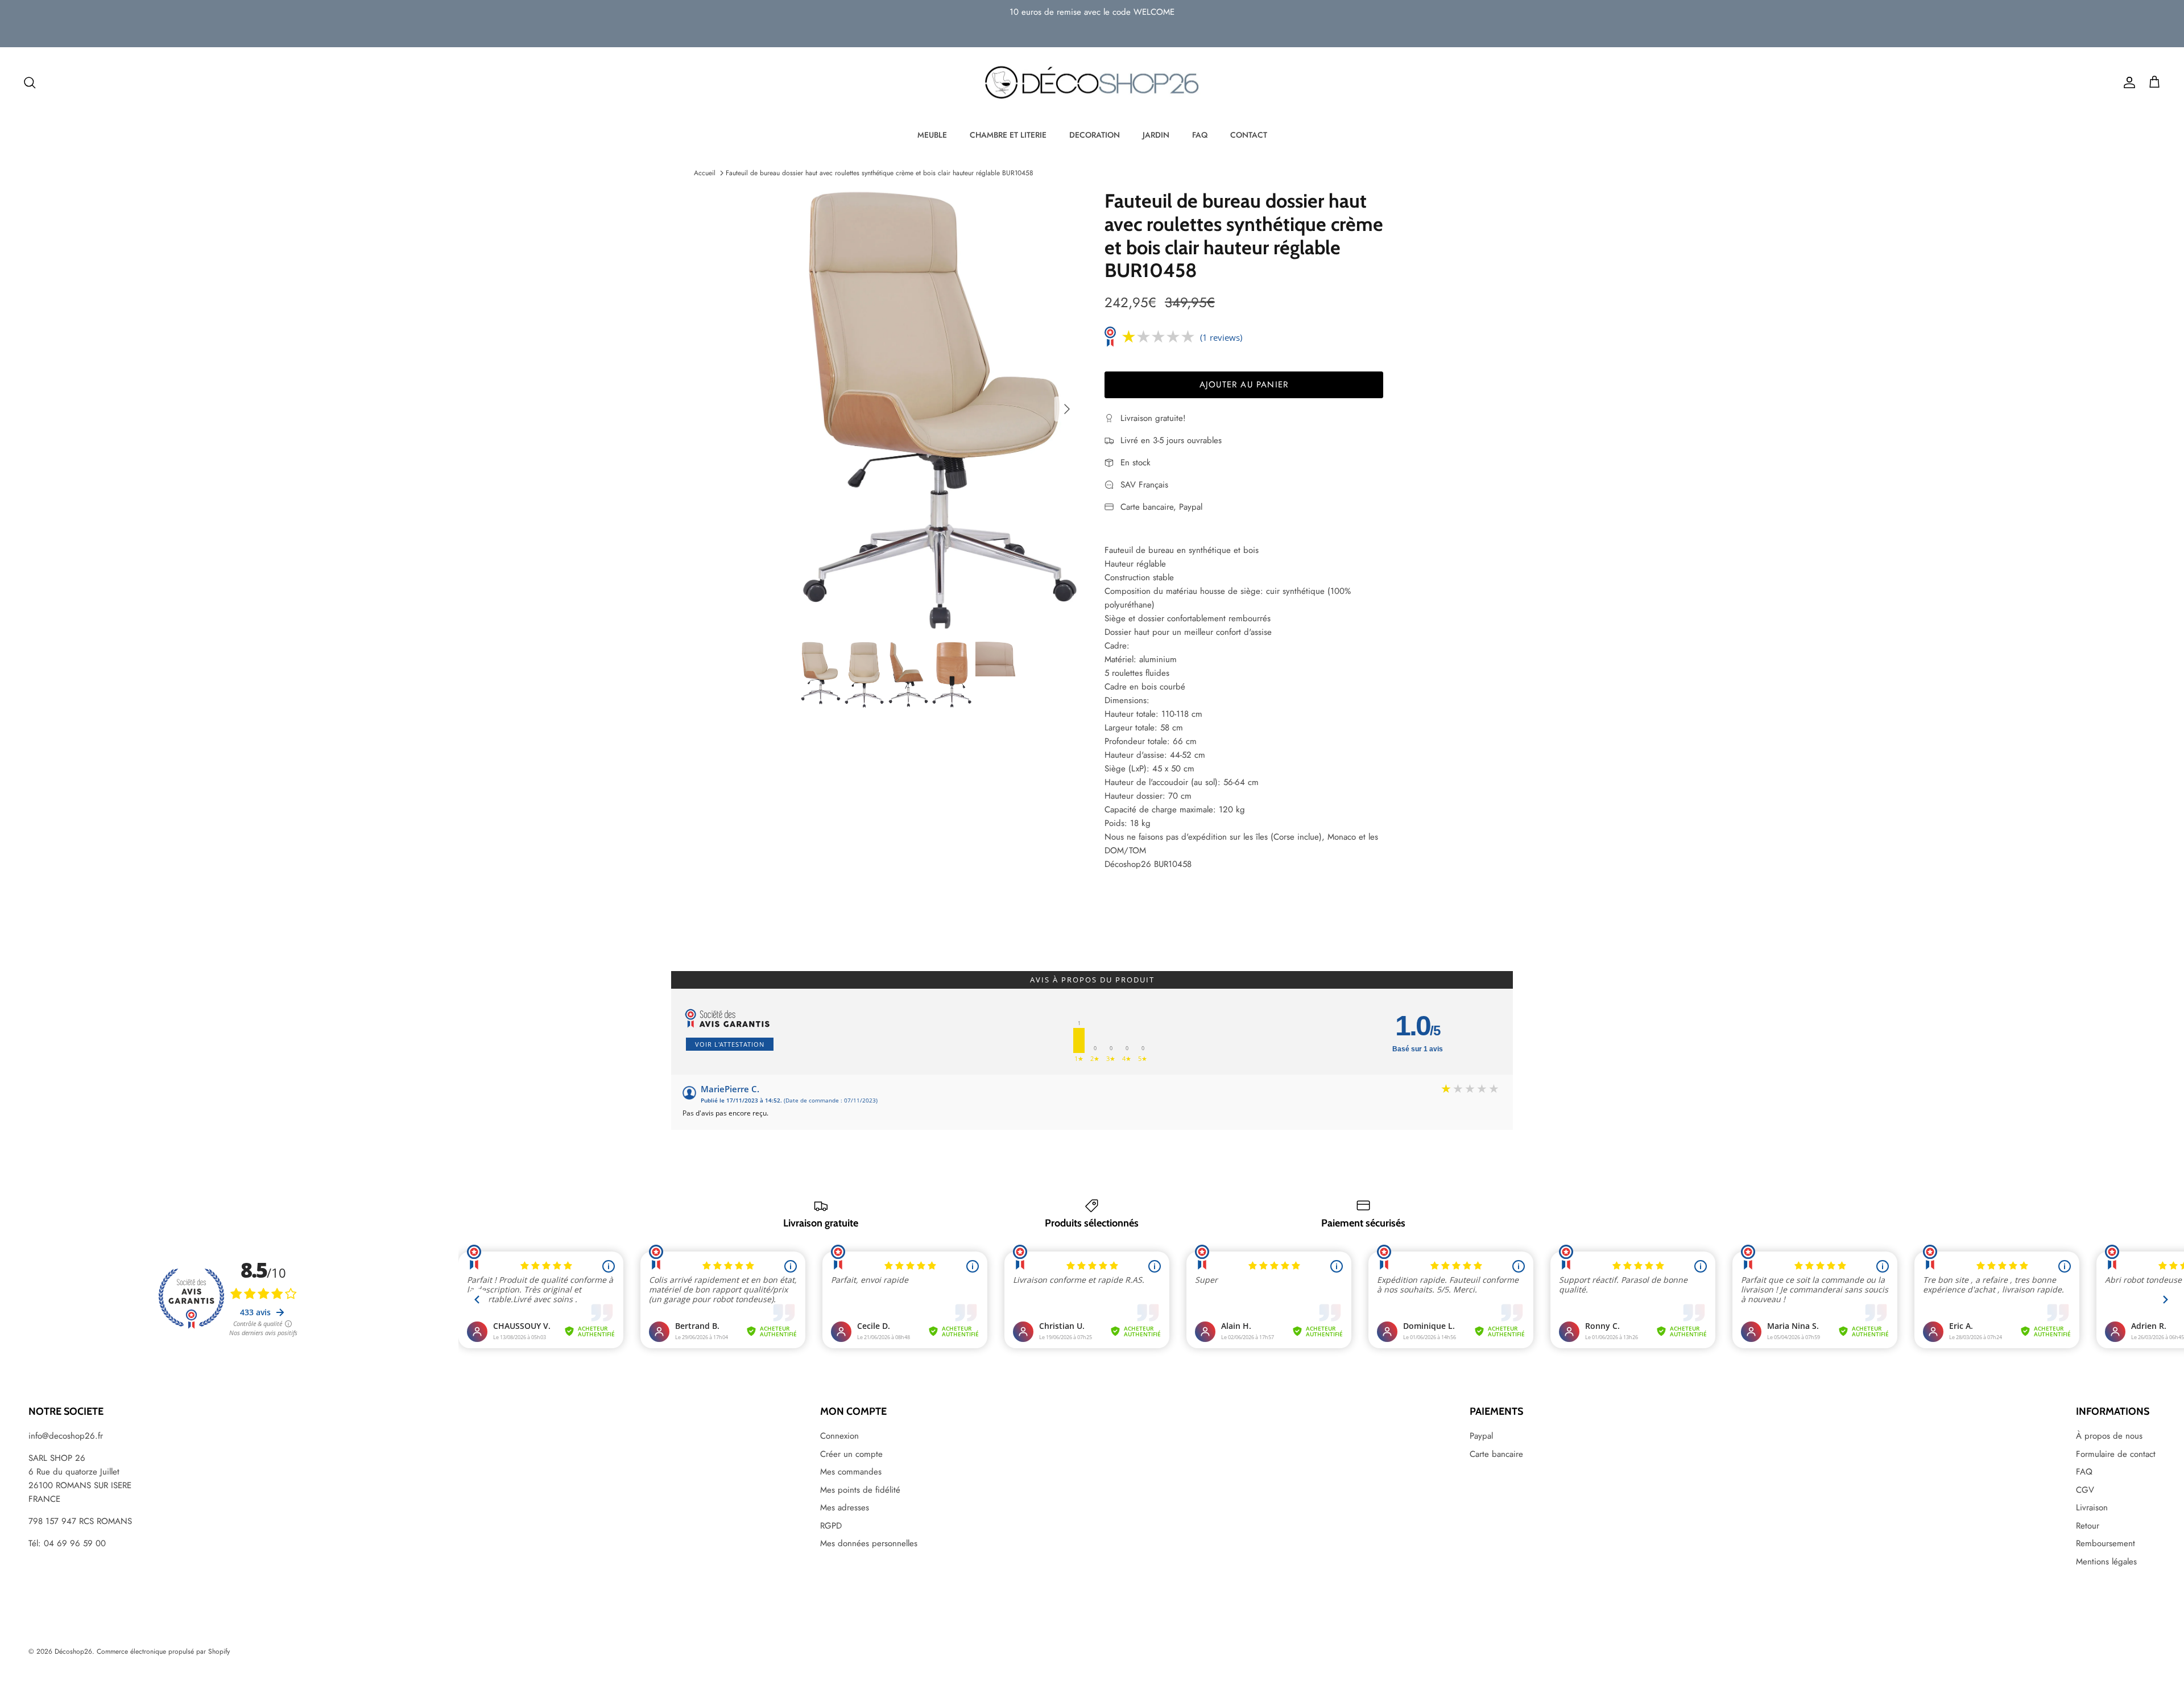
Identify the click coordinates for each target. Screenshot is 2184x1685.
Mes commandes (851, 1472)
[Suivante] (1067, 409)
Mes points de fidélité (860, 1490)
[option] (940, 409)
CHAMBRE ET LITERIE (1008, 135)
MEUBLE (932, 135)
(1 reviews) (1221, 337)
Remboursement (2106, 1543)
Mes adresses (845, 1508)
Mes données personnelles (869, 1543)
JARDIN (1156, 135)
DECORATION (1095, 135)
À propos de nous (2109, 1436)
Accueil (705, 173)
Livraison (2092, 1508)
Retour (2088, 1526)
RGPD (831, 1526)
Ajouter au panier (1244, 385)
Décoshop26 (73, 1651)
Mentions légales (2106, 1562)
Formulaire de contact (2116, 1454)
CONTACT (1249, 135)
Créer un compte (851, 1454)
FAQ (1200, 135)
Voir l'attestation (730, 1044)
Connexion (839, 1436)
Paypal (1481, 1436)
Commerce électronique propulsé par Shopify (163, 1651)
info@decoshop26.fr (66, 1436)
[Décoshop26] (1092, 83)
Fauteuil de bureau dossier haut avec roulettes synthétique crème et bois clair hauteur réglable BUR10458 (880, 173)
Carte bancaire (1496, 1454)
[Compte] (2127, 82)
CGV (2085, 1490)
